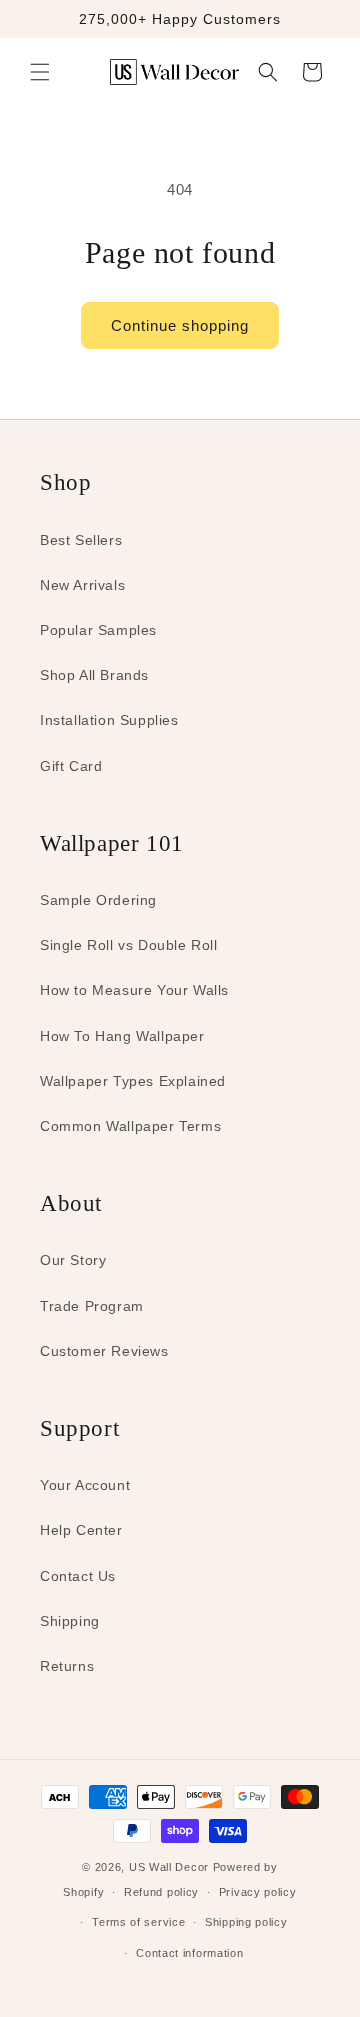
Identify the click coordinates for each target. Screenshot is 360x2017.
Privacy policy (258, 1892)
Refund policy (161, 1892)
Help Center (81, 1530)
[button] (40, 72)
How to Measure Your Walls (134, 990)
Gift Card (71, 766)
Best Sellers (81, 540)
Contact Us (78, 1576)
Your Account (85, 1485)
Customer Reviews (104, 1351)
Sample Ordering (98, 900)
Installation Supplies (109, 720)
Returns (67, 1666)
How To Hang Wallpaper (122, 1036)
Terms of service (138, 1922)
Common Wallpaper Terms (130, 1126)
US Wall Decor (169, 1867)
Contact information (189, 1953)
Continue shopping (180, 325)
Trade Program (92, 1306)
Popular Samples (98, 630)
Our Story (73, 1260)
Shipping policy (246, 1922)
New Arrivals (82, 585)
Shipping (70, 1621)
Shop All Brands (94, 675)
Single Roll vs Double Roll (129, 945)
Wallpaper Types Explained (133, 1081)
